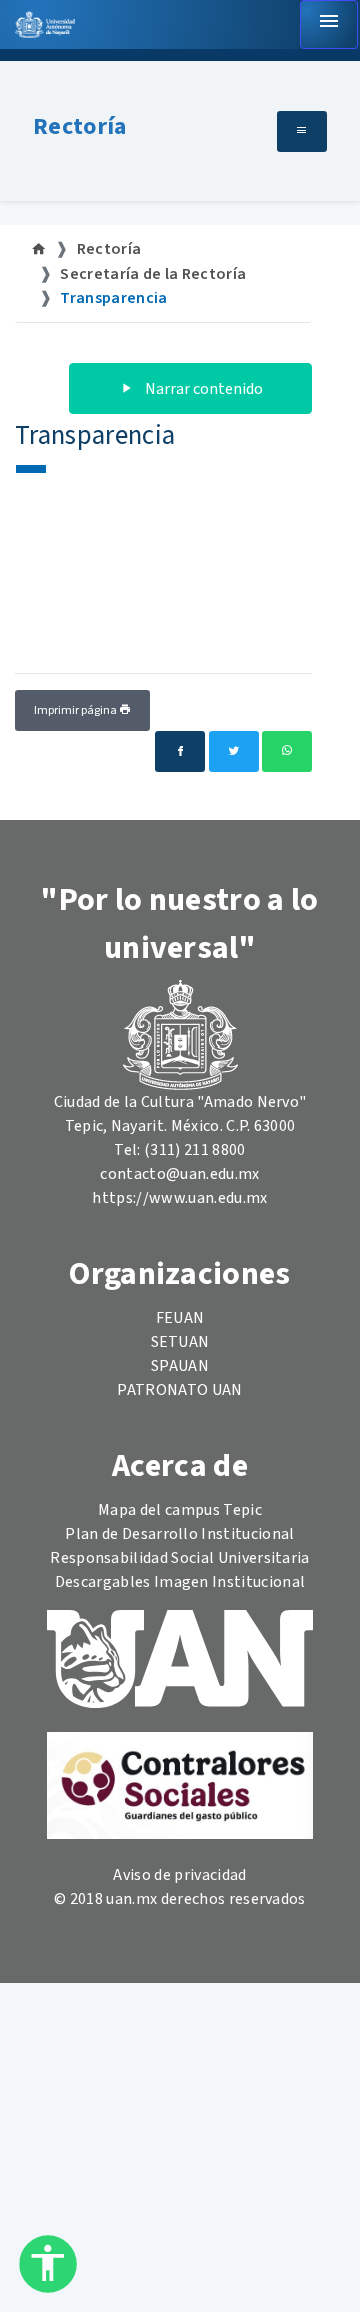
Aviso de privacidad (179, 1875)
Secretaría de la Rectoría (153, 274)
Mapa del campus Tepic (180, 1510)
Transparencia (113, 298)
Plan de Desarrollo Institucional (179, 1534)
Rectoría (80, 126)
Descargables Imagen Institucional (180, 1582)
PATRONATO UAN (179, 1390)
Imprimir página (76, 710)
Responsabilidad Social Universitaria (180, 1558)
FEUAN (180, 1318)
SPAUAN (180, 1366)
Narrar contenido (202, 389)
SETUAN (180, 1342)
